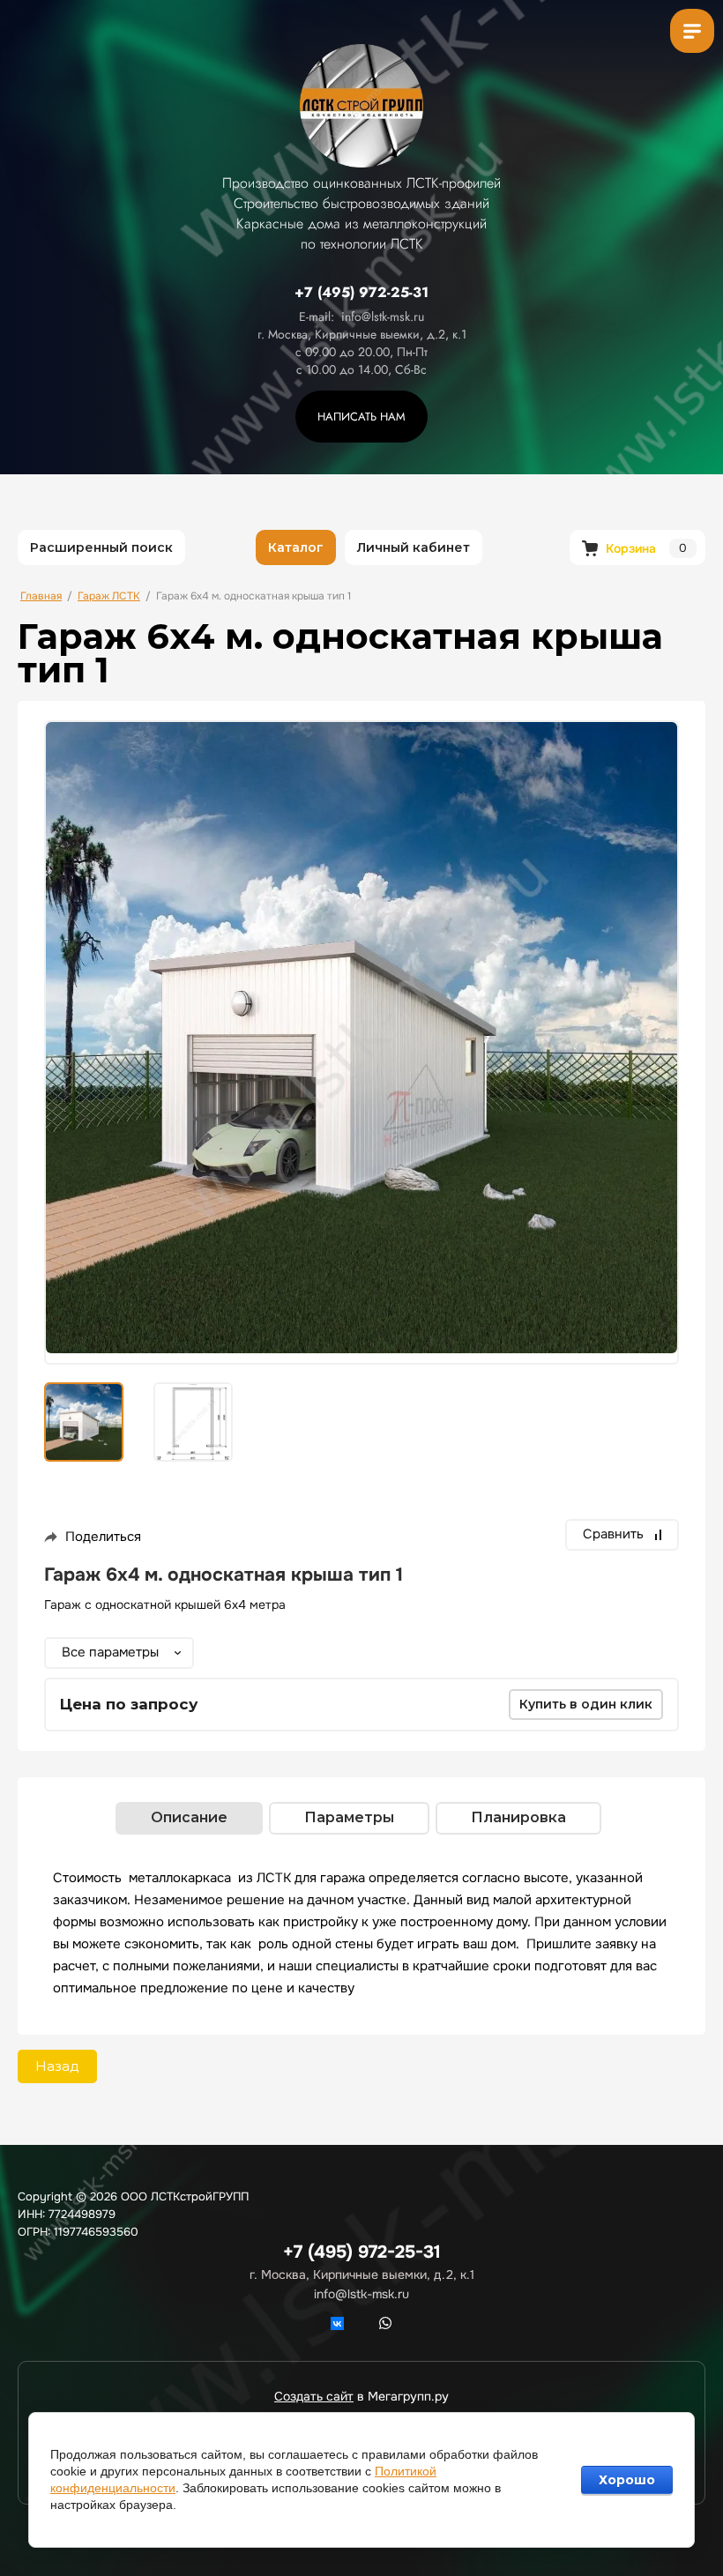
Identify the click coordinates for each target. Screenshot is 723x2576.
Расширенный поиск (101, 547)
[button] (361, 417)
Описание (189, 1817)
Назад (57, 2066)
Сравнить (613, 1534)
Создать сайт (314, 2396)
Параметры (349, 1817)
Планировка (518, 1817)
